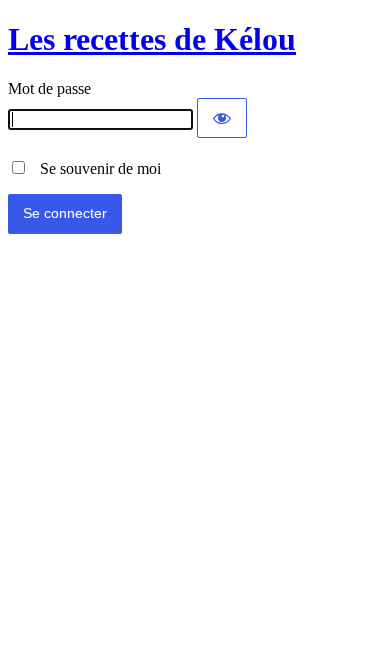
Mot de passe (49, 88)
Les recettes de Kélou (152, 39)
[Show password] (222, 118)
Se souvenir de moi (94, 168)
